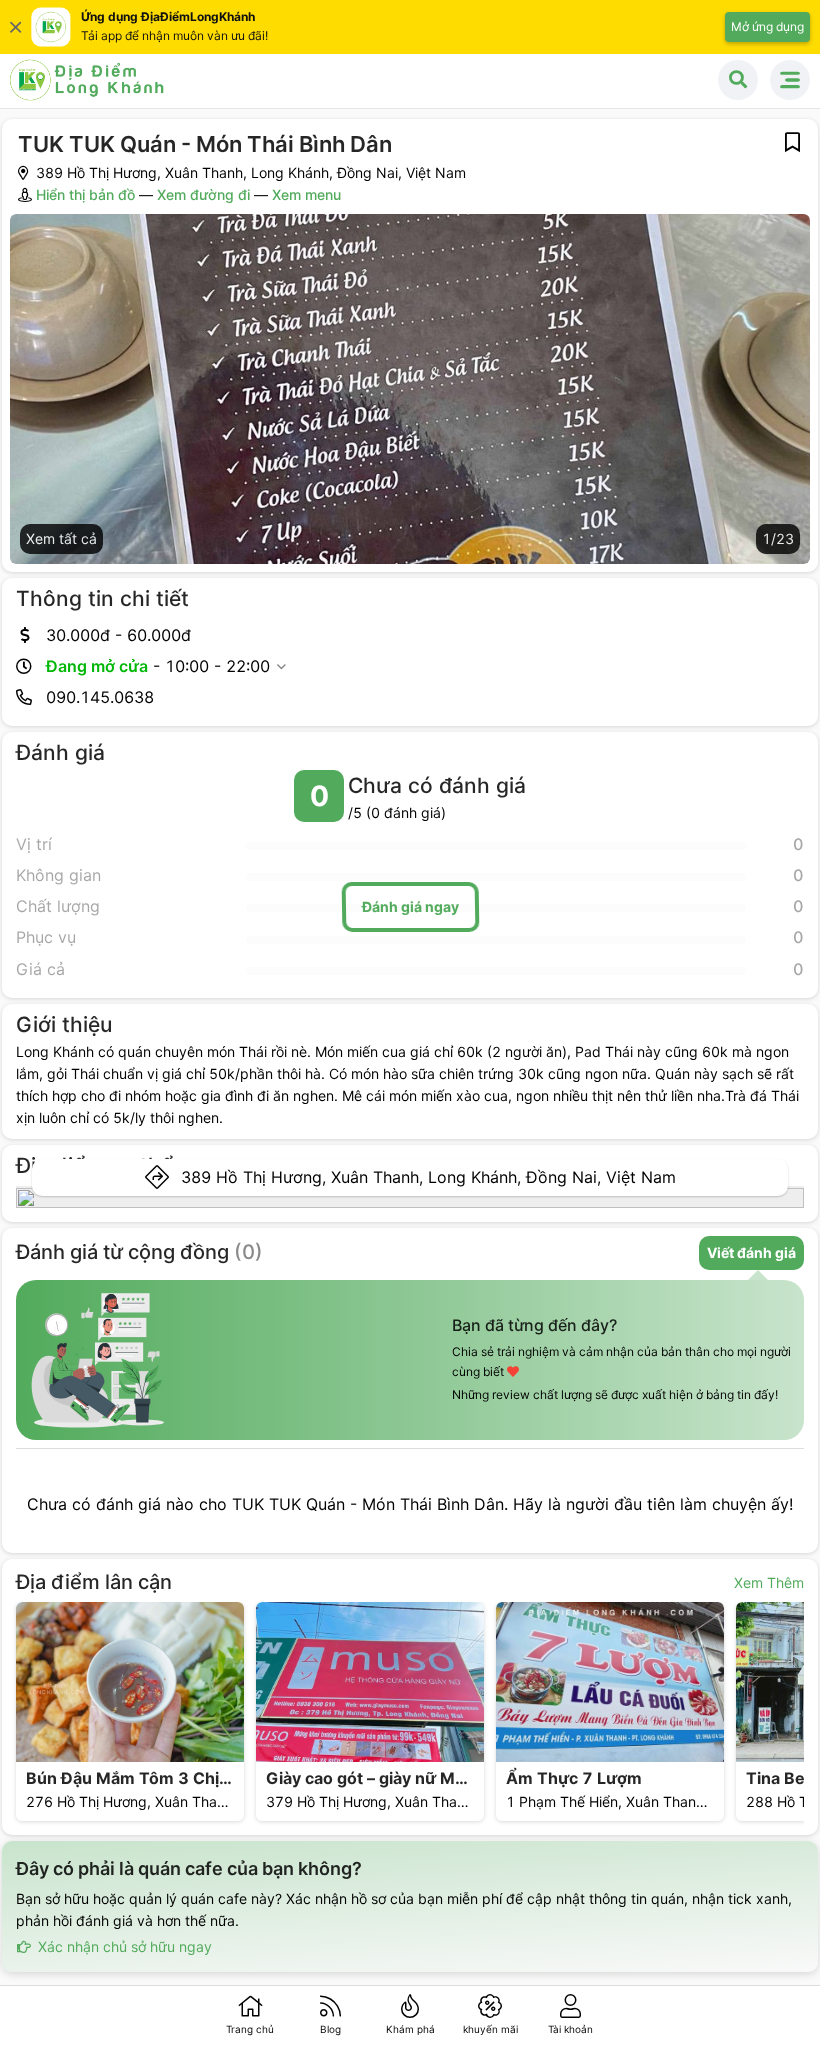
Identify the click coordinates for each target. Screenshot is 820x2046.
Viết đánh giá (751, 1252)
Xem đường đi (203, 194)
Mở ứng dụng (767, 26)
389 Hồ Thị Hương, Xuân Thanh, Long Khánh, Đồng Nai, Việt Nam (428, 1177)
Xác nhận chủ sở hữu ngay (123, 1946)
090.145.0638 (100, 697)
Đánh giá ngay (409, 906)
